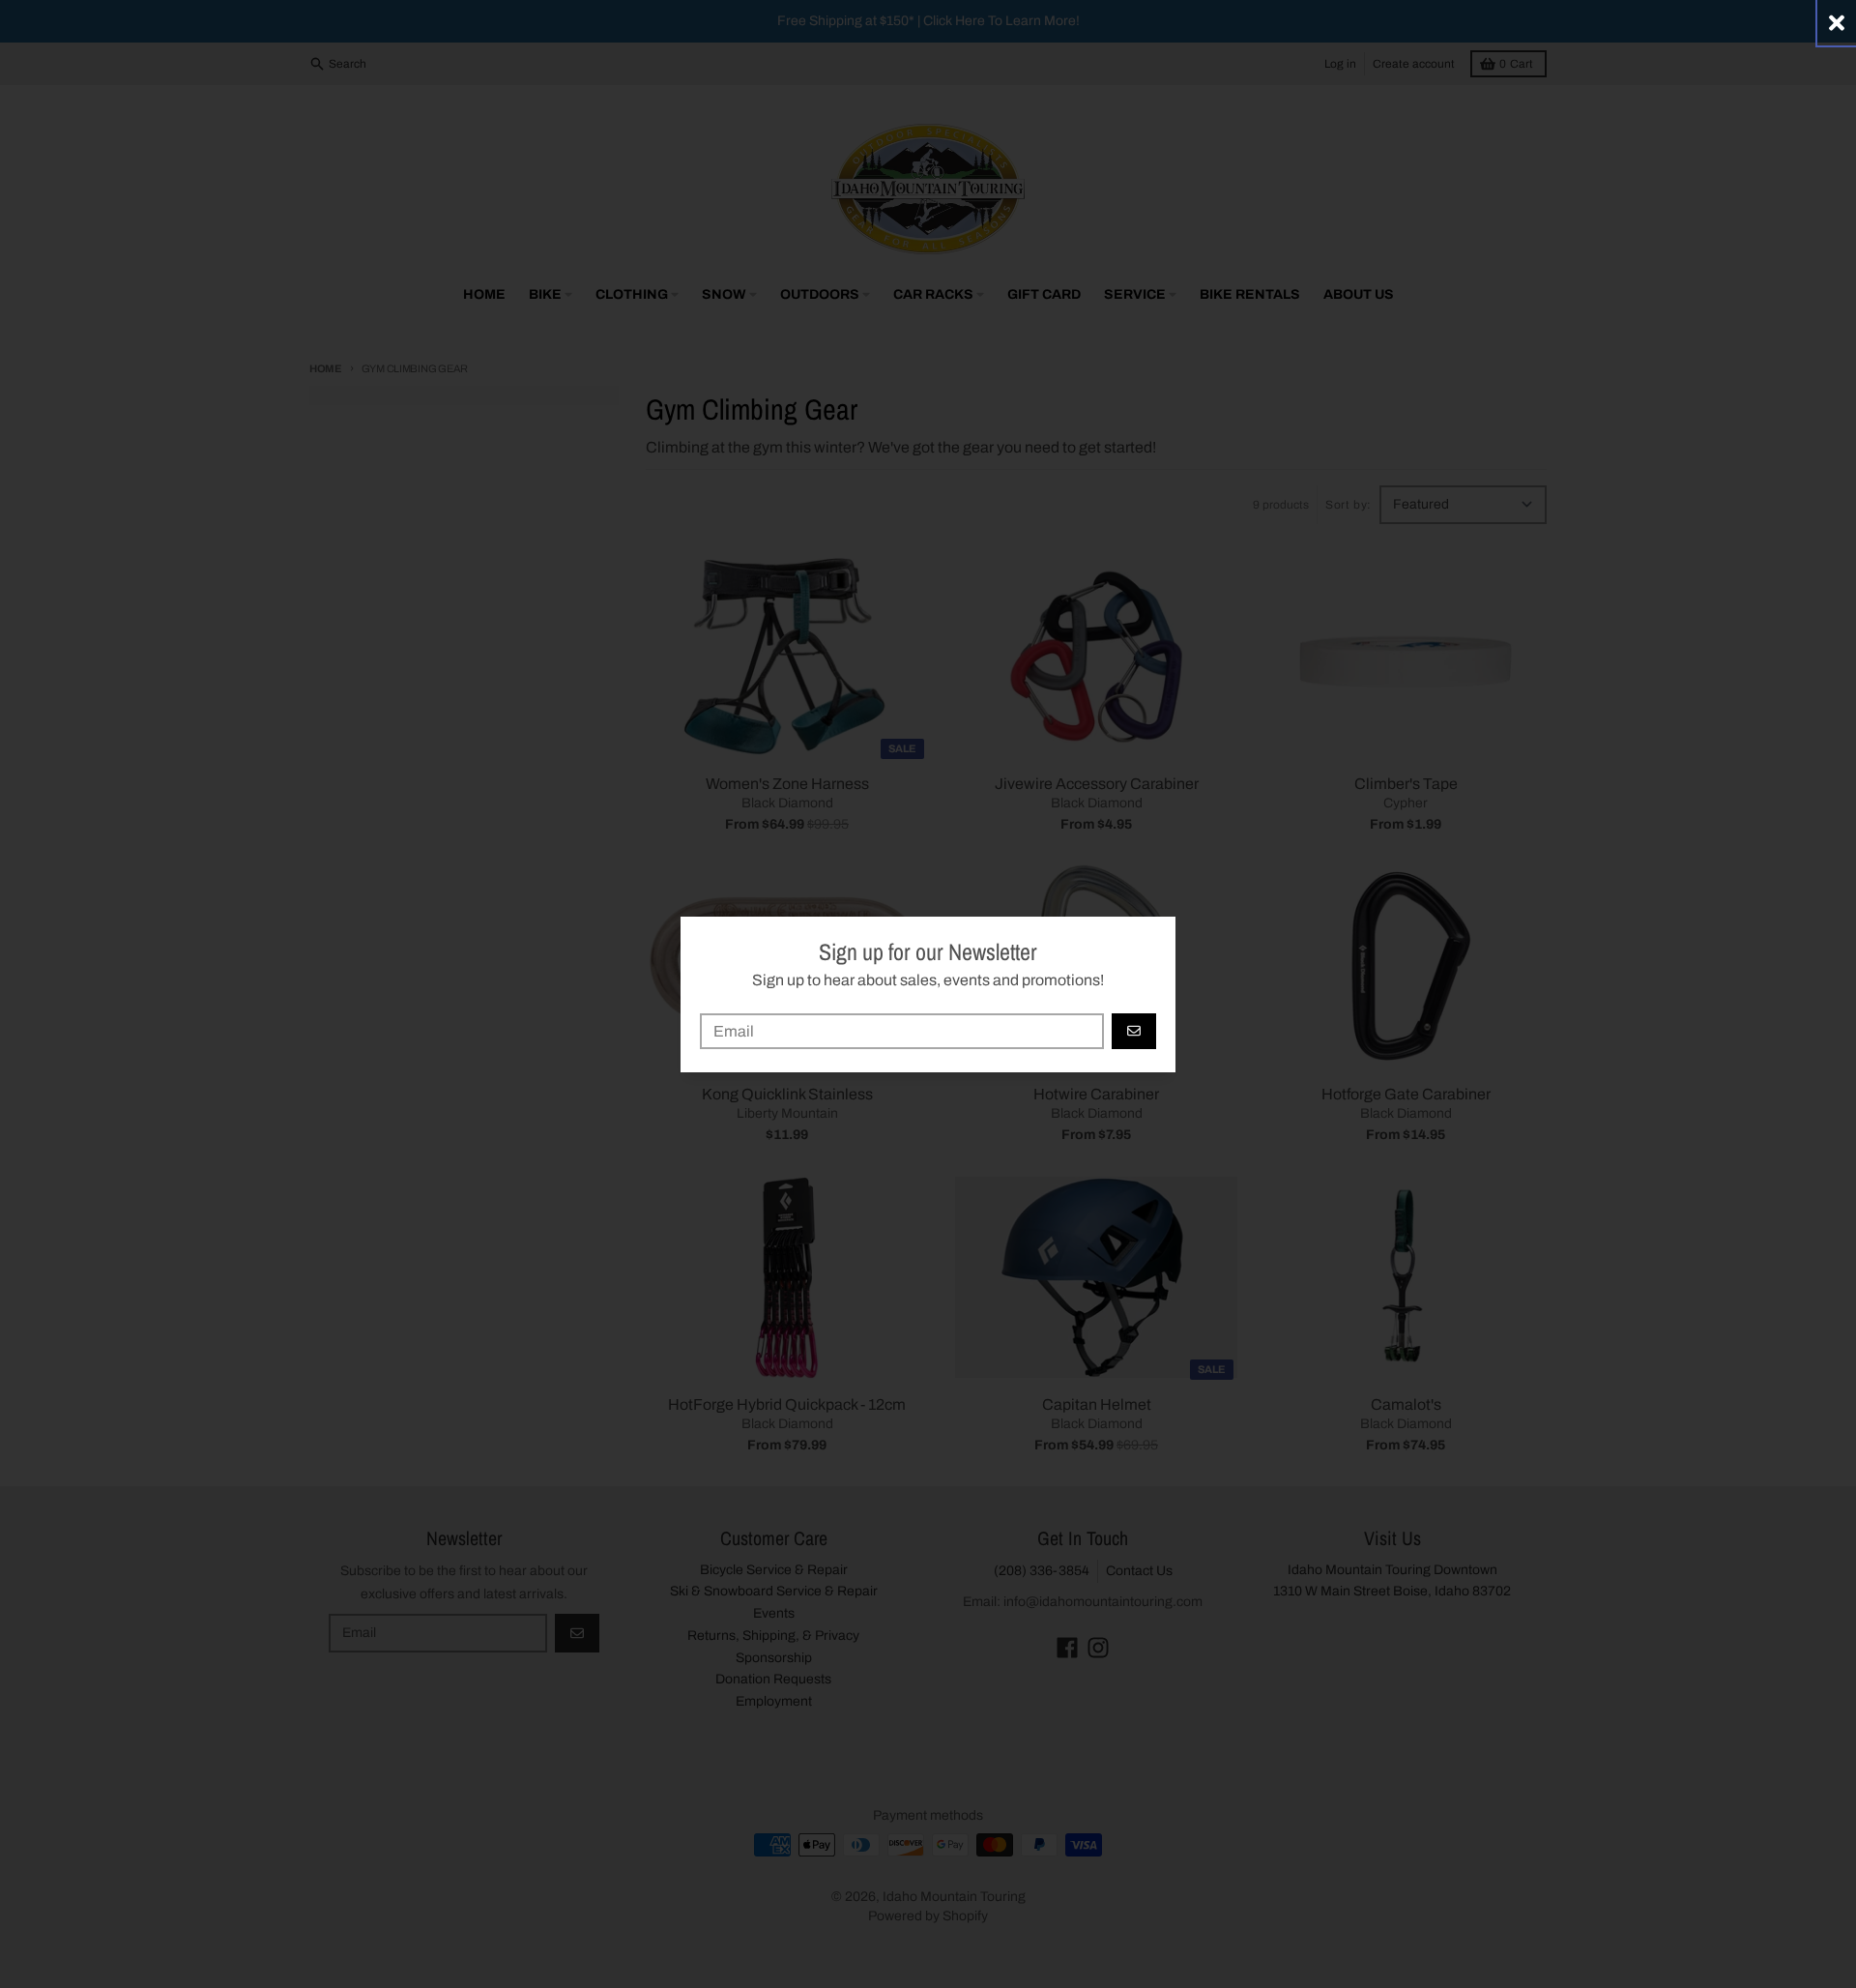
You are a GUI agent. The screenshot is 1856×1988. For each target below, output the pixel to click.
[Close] (1837, 23)
